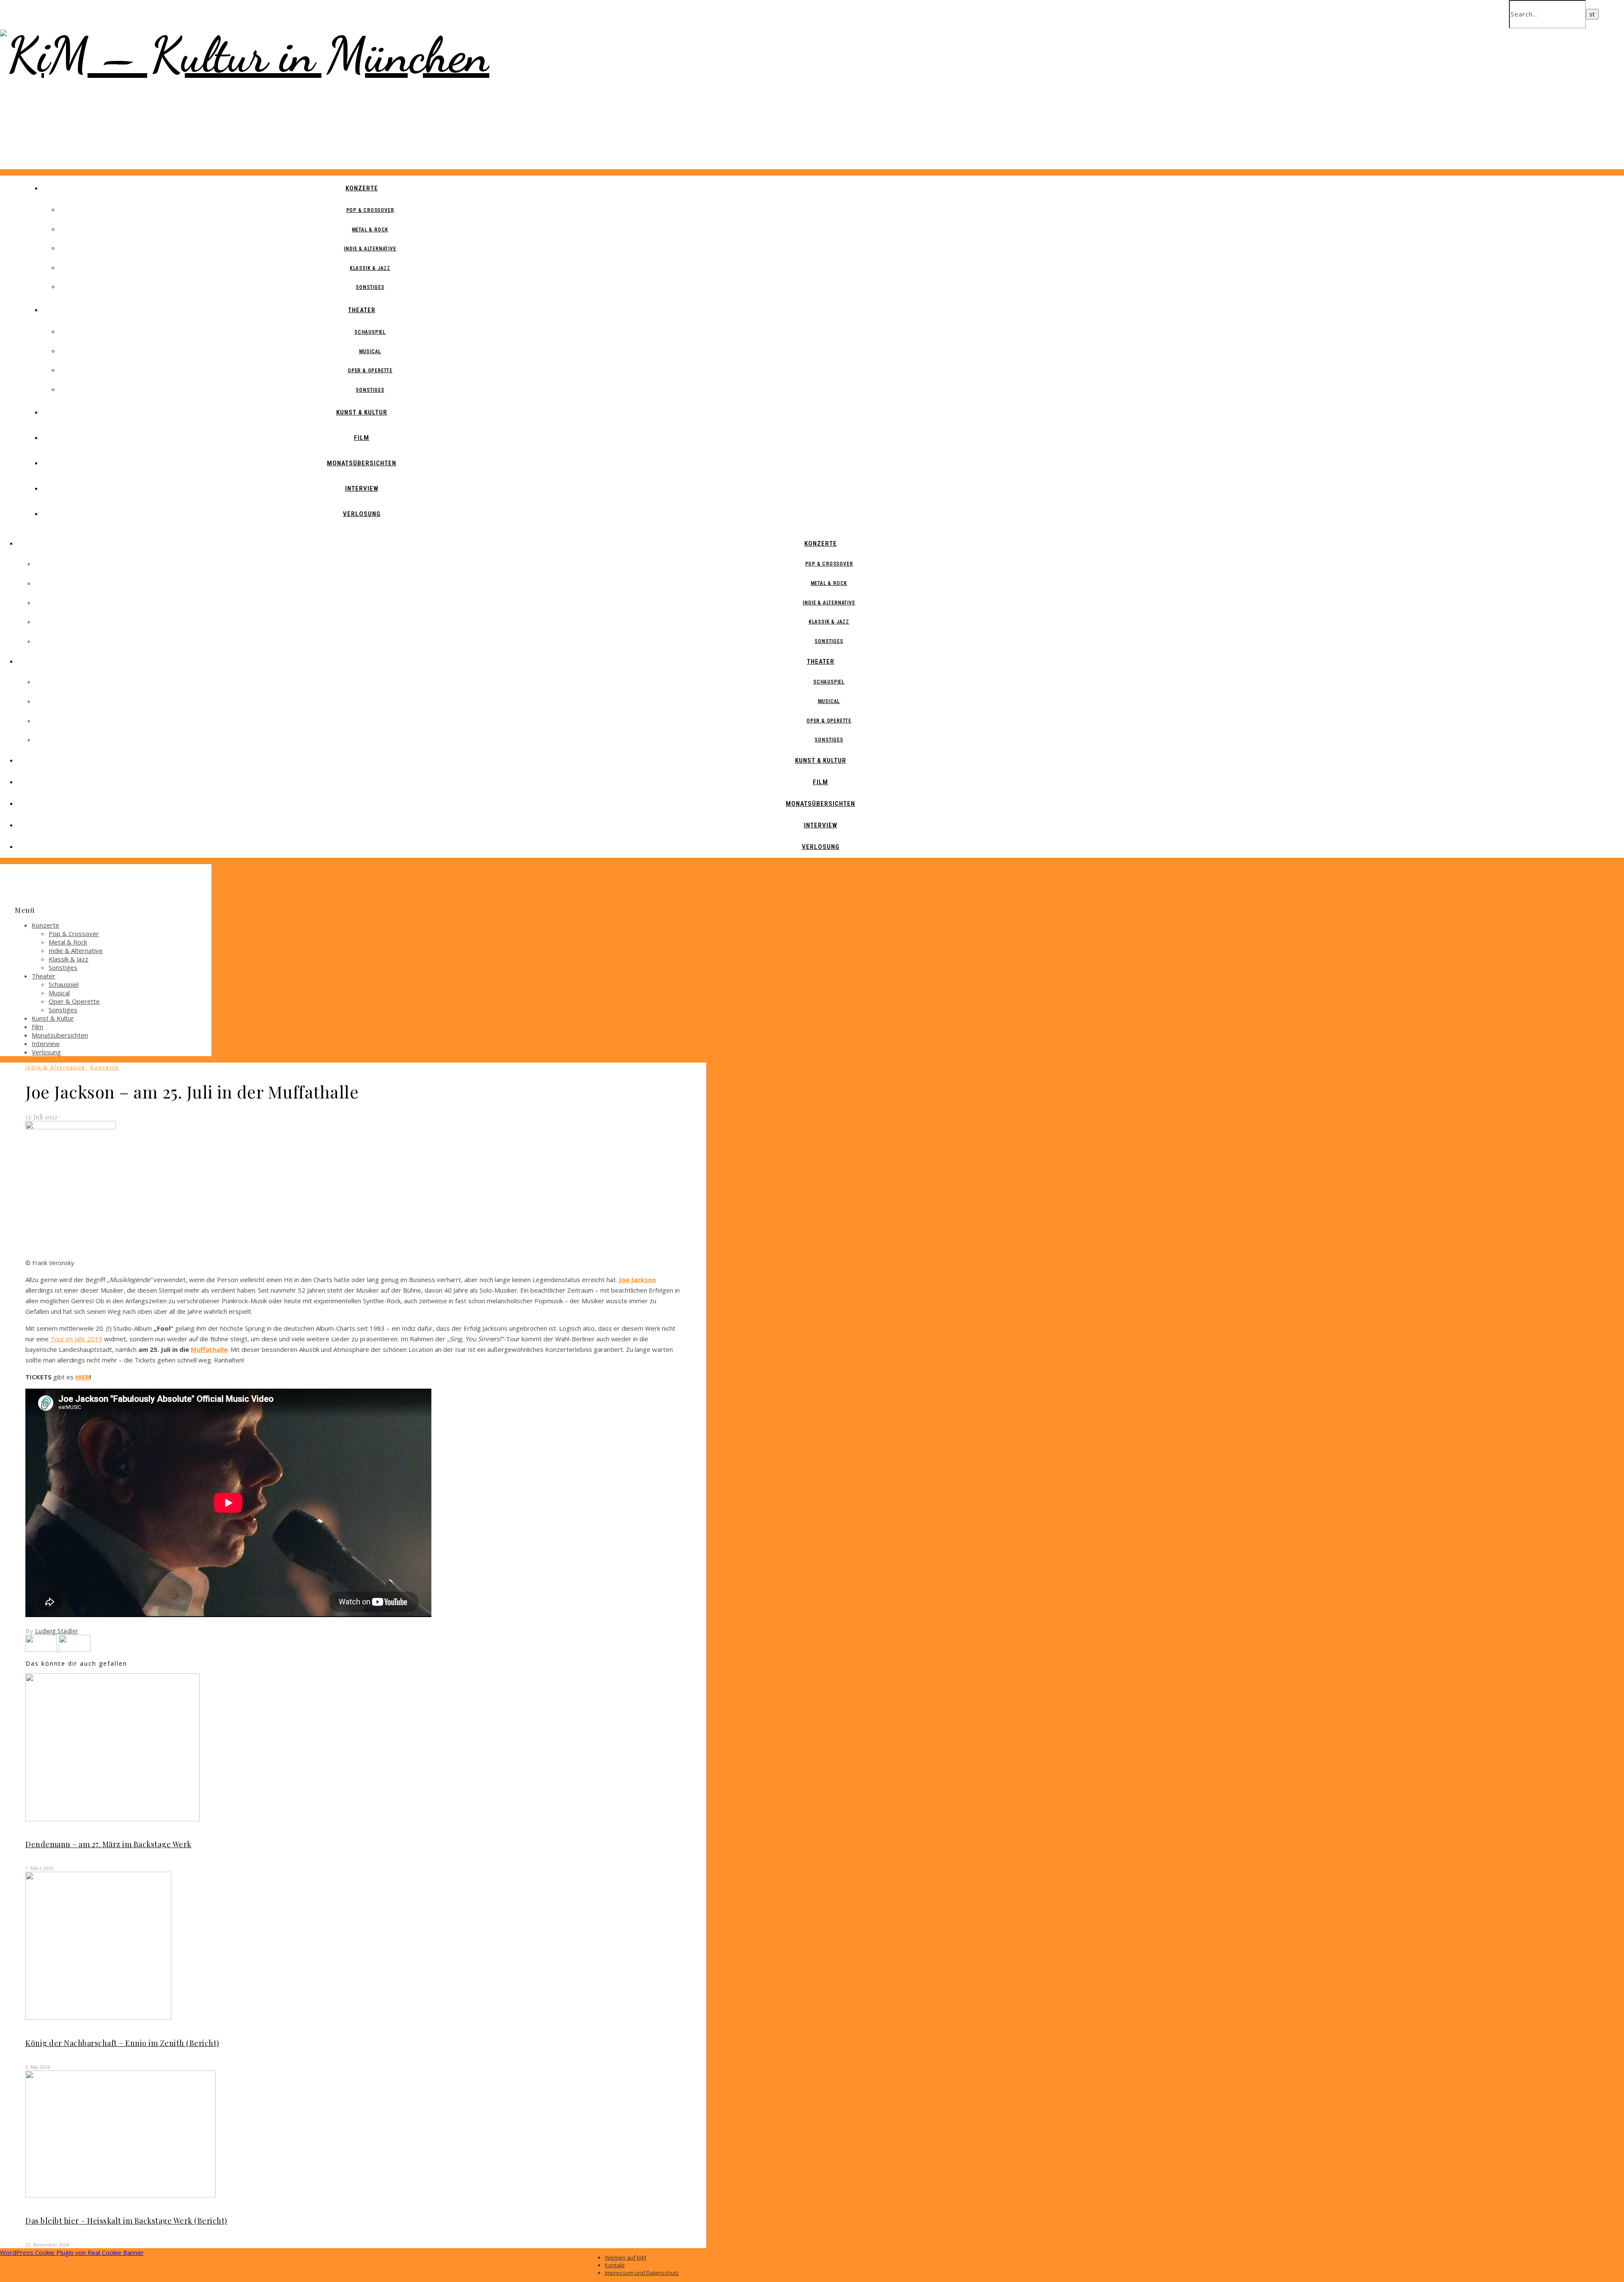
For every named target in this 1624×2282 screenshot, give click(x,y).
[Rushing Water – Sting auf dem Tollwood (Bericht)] (42, 1649)
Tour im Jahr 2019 (76, 1339)
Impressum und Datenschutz (642, 2273)
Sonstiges (370, 287)
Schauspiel (370, 332)
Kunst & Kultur (362, 412)
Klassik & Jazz (370, 268)
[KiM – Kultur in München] (245, 55)
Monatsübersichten (362, 463)
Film (362, 438)
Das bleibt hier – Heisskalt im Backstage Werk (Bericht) (126, 2221)
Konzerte (362, 188)
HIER (82, 1377)
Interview (362, 489)
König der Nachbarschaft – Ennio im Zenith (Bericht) (122, 2043)
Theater (362, 310)
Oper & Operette (370, 371)
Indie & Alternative (370, 249)
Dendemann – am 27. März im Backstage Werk (108, 1844)
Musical (370, 351)
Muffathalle (209, 1349)
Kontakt (615, 2265)
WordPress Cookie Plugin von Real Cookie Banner (72, 2252)
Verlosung (362, 514)
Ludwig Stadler (57, 1631)
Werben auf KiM (625, 2257)
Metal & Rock (370, 230)
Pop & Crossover (370, 210)
